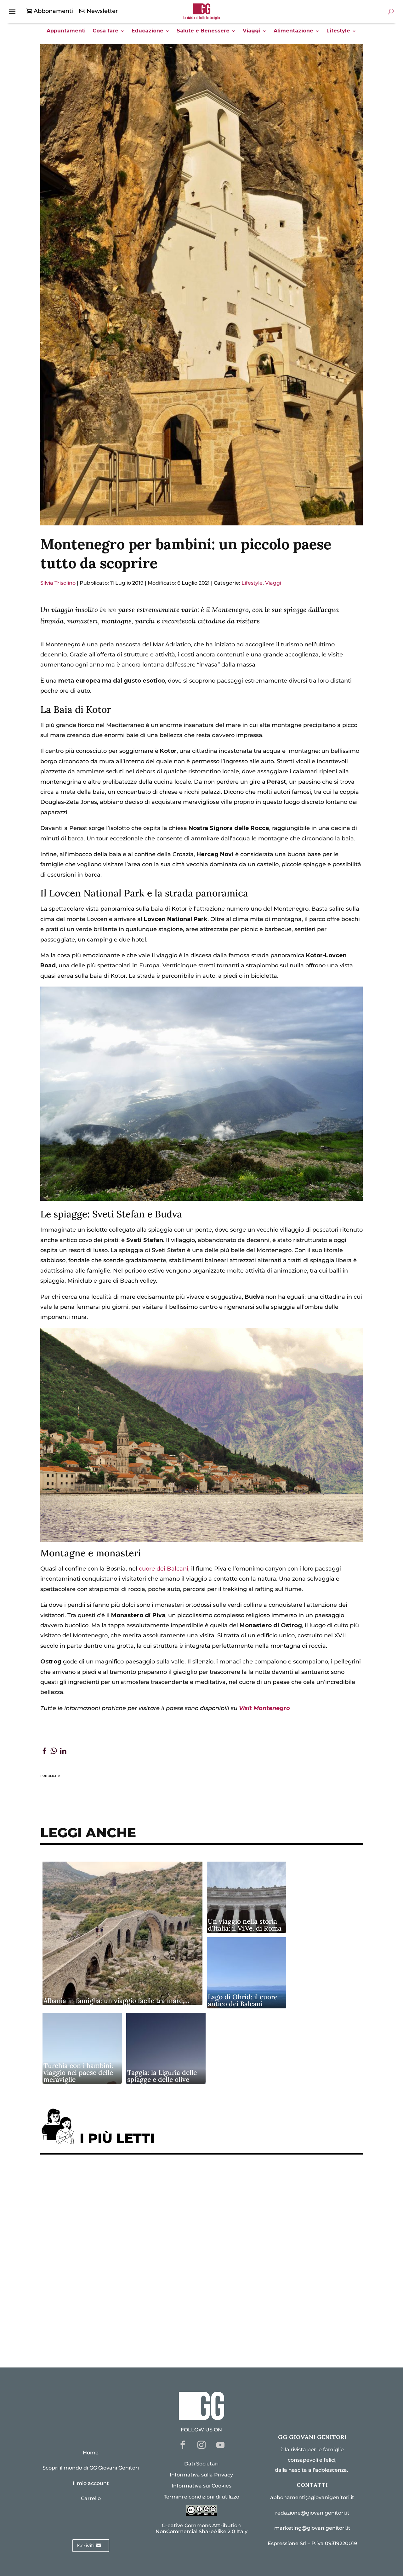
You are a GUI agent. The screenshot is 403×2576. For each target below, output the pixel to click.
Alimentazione (293, 31)
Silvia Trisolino (58, 583)
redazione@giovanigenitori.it (312, 2513)
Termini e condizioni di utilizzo (201, 2497)
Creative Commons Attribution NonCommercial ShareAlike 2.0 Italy (201, 2528)
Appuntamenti (66, 31)
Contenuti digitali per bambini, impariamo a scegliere (125, 2217)
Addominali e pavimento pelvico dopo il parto (113, 2198)
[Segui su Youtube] (220, 2445)
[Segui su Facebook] (183, 2445)
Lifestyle (338, 31)
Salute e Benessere (203, 31)
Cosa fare (105, 31)
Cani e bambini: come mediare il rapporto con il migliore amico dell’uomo (153, 2275)
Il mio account (91, 2483)
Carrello (91, 2498)
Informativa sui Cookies (201, 2486)
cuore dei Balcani (164, 1569)
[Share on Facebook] (44, 1752)
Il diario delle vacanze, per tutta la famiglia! (109, 2256)
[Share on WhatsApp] (54, 1752)
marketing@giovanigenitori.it (312, 2528)
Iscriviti (85, 2546)
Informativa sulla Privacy (201, 2475)
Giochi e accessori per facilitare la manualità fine (118, 2179)
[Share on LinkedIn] (63, 1752)
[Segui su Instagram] (201, 2445)
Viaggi (252, 31)
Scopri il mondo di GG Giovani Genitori (91, 2468)
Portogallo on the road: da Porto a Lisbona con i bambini (128, 2334)
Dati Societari (201, 2464)
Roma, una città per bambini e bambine (102, 2237)
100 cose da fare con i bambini (89, 2314)
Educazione (148, 31)
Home (91, 2453)
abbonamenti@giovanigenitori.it (312, 2497)
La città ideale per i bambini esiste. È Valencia (112, 2295)
